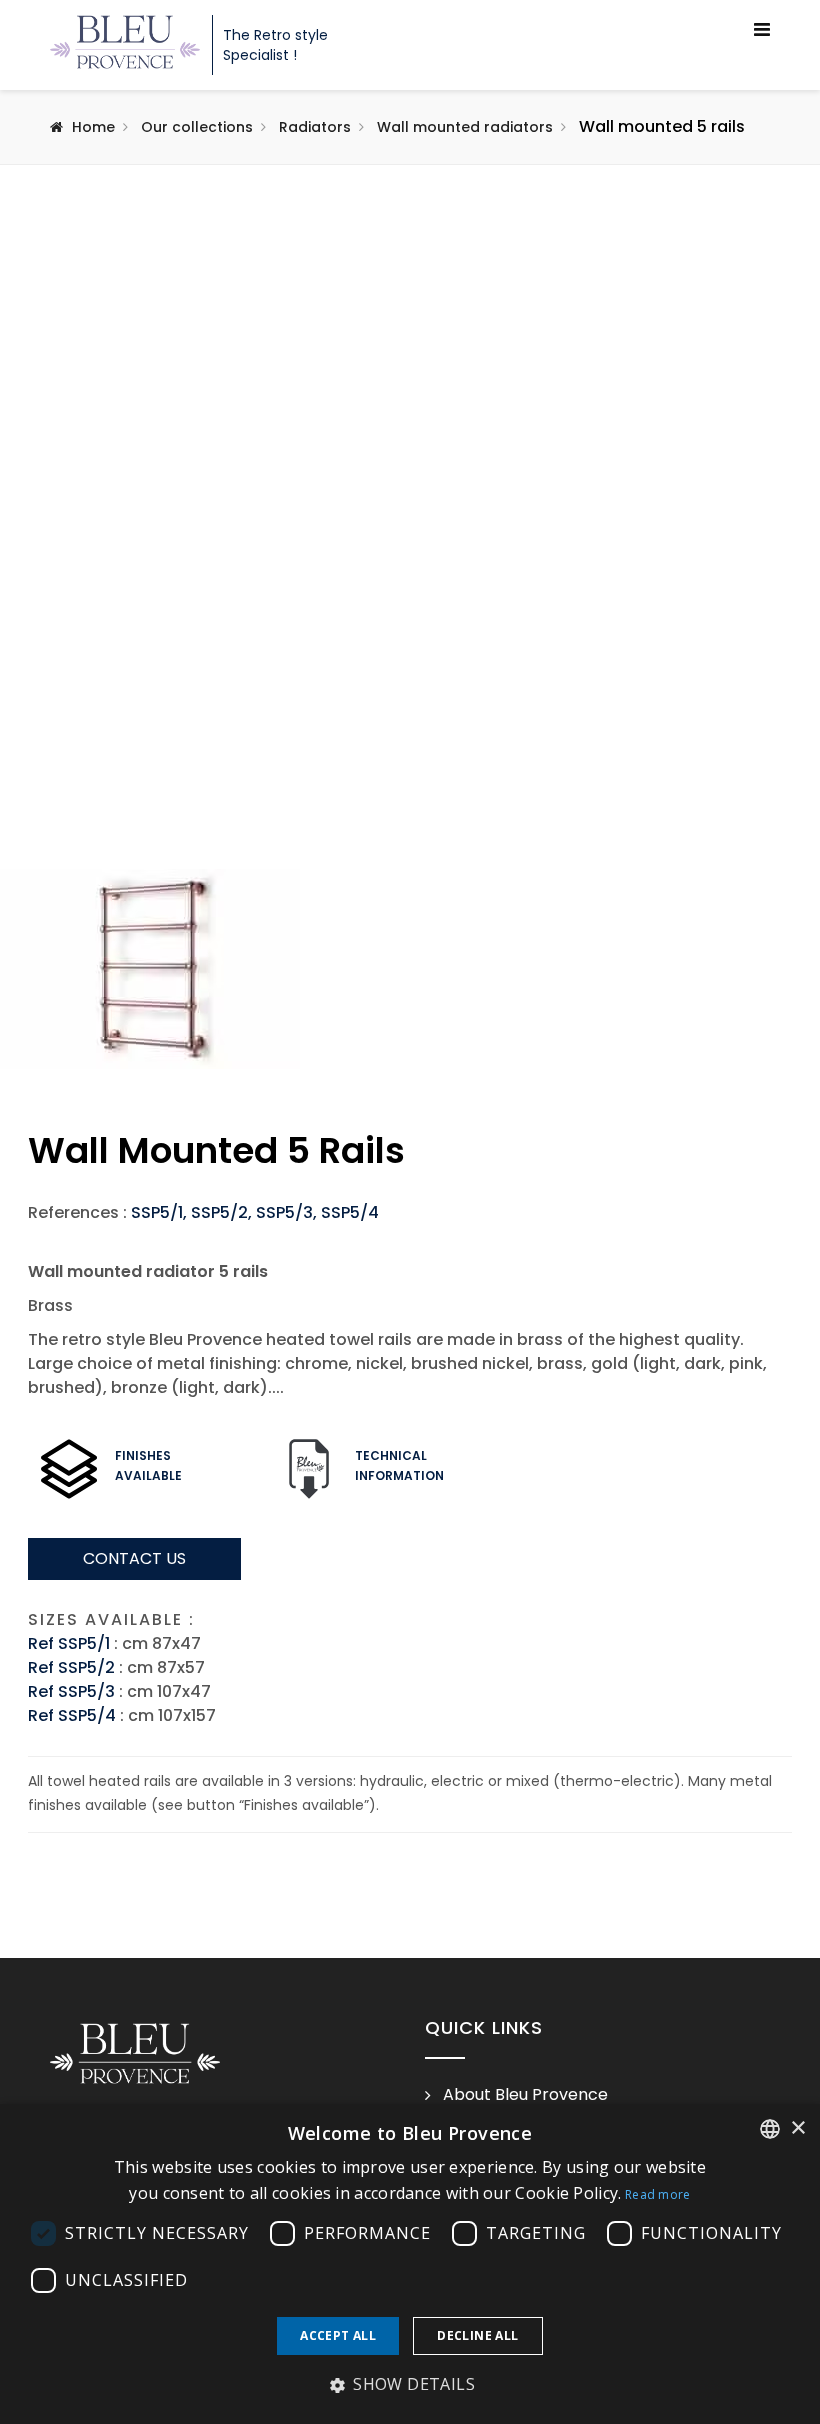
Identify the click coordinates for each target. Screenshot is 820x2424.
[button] (410, 2385)
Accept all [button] (338, 2335)
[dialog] (410, 2264)
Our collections (197, 127)
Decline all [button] (477, 2335)
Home (93, 127)
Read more (658, 2194)
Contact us (134, 1558)
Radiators (315, 127)
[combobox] (770, 2129)
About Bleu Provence (525, 2095)
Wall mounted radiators (465, 127)
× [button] (797, 2128)
